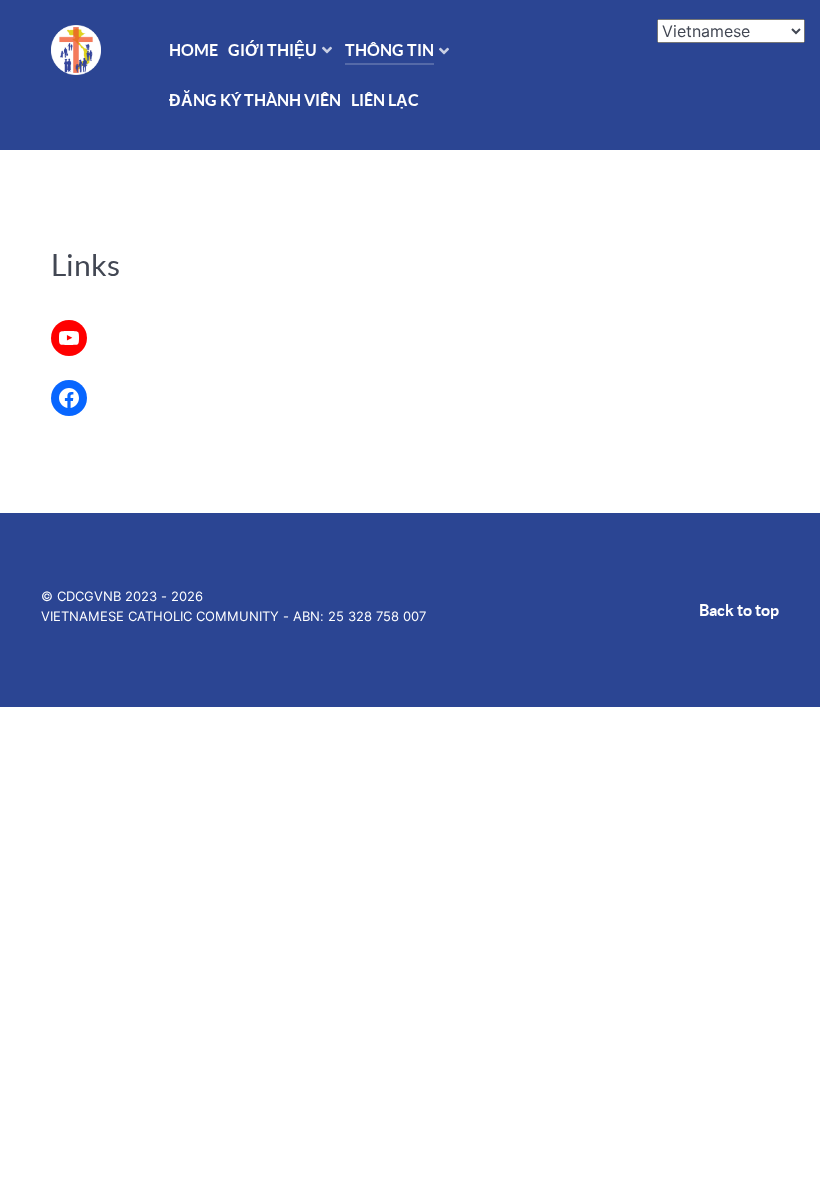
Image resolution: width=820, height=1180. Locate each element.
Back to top (739, 610)
